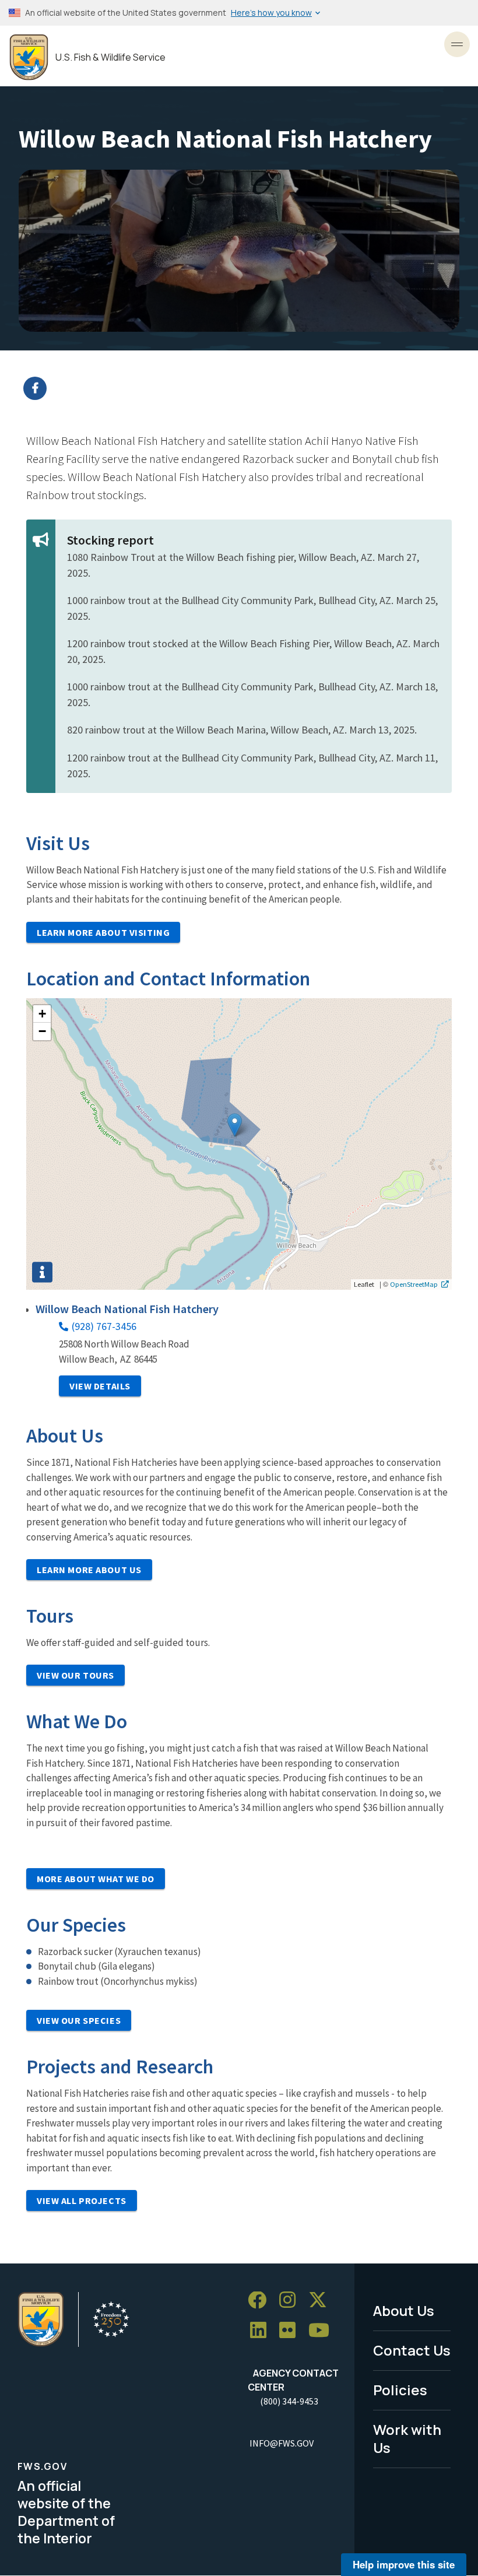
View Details (100, 1386)
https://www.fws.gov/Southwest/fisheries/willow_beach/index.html (246, 388)
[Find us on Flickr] (291, 2331)
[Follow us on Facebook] (261, 2300)
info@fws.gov (282, 2443)
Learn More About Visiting (103, 932)
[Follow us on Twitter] (322, 2300)
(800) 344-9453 (289, 2401)
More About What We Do (96, 1879)
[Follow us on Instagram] (291, 2300)
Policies (400, 2390)
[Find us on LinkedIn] (262, 2331)
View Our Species (79, 2020)
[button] (235, 1125)
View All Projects (82, 2201)
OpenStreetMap (414, 1284)
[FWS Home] (29, 57)
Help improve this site (404, 2564)
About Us (404, 2310)
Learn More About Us (89, 1570)
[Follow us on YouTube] (323, 2331)
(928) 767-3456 (104, 1326)
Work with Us (407, 2438)
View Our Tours (75, 1675)
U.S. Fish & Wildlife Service (110, 57)
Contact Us (412, 2350)
